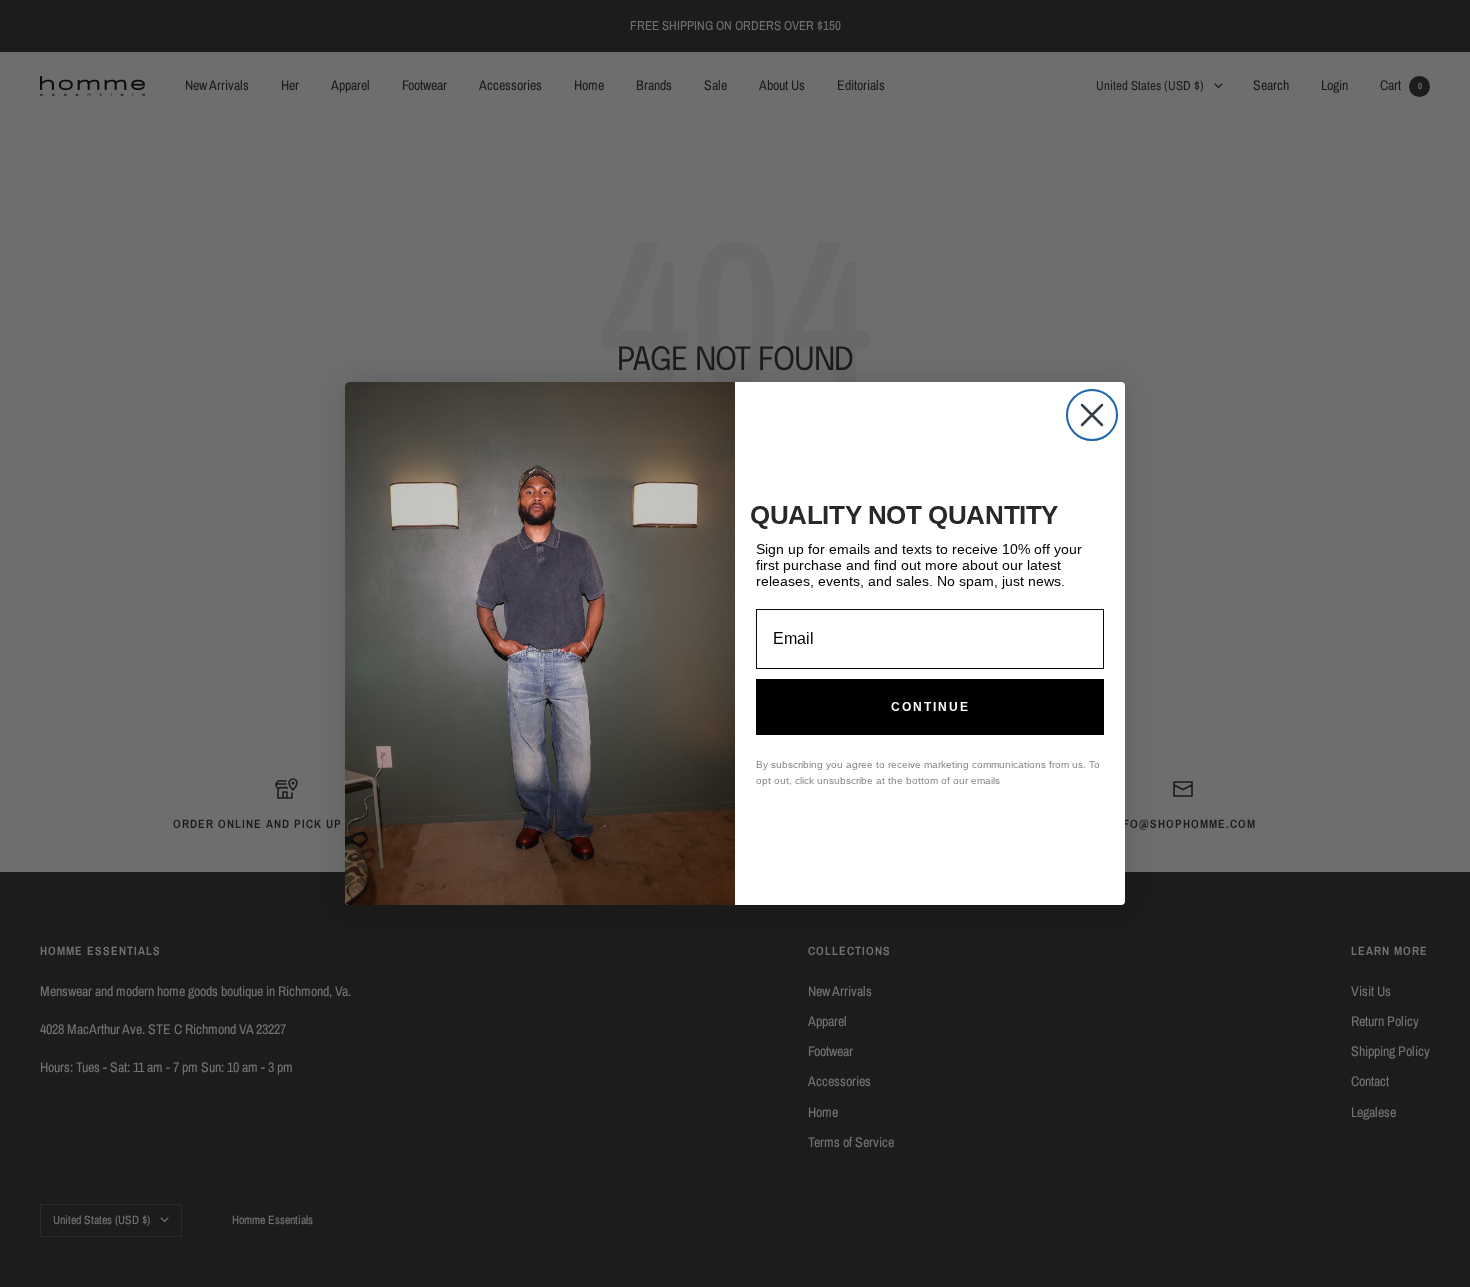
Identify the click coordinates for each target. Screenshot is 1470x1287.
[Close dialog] (1092, 415)
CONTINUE (930, 707)
